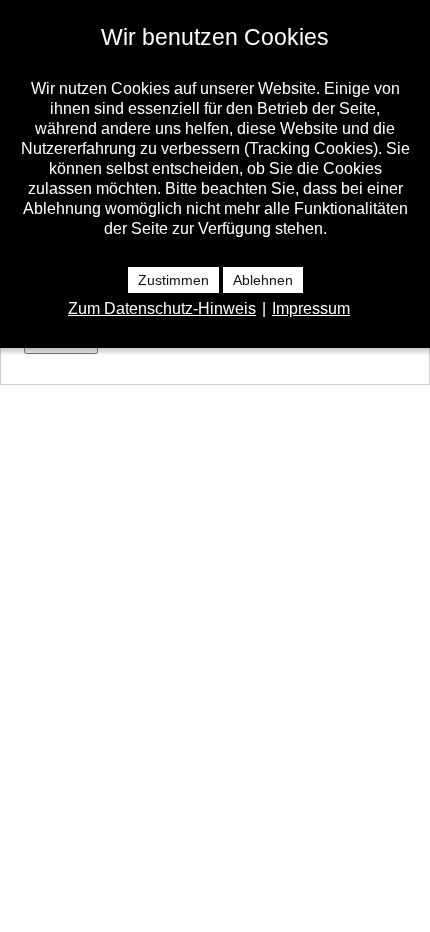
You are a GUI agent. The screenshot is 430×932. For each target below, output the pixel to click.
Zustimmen (173, 280)
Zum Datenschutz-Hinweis (162, 308)
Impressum (311, 308)
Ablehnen (263, 280)
